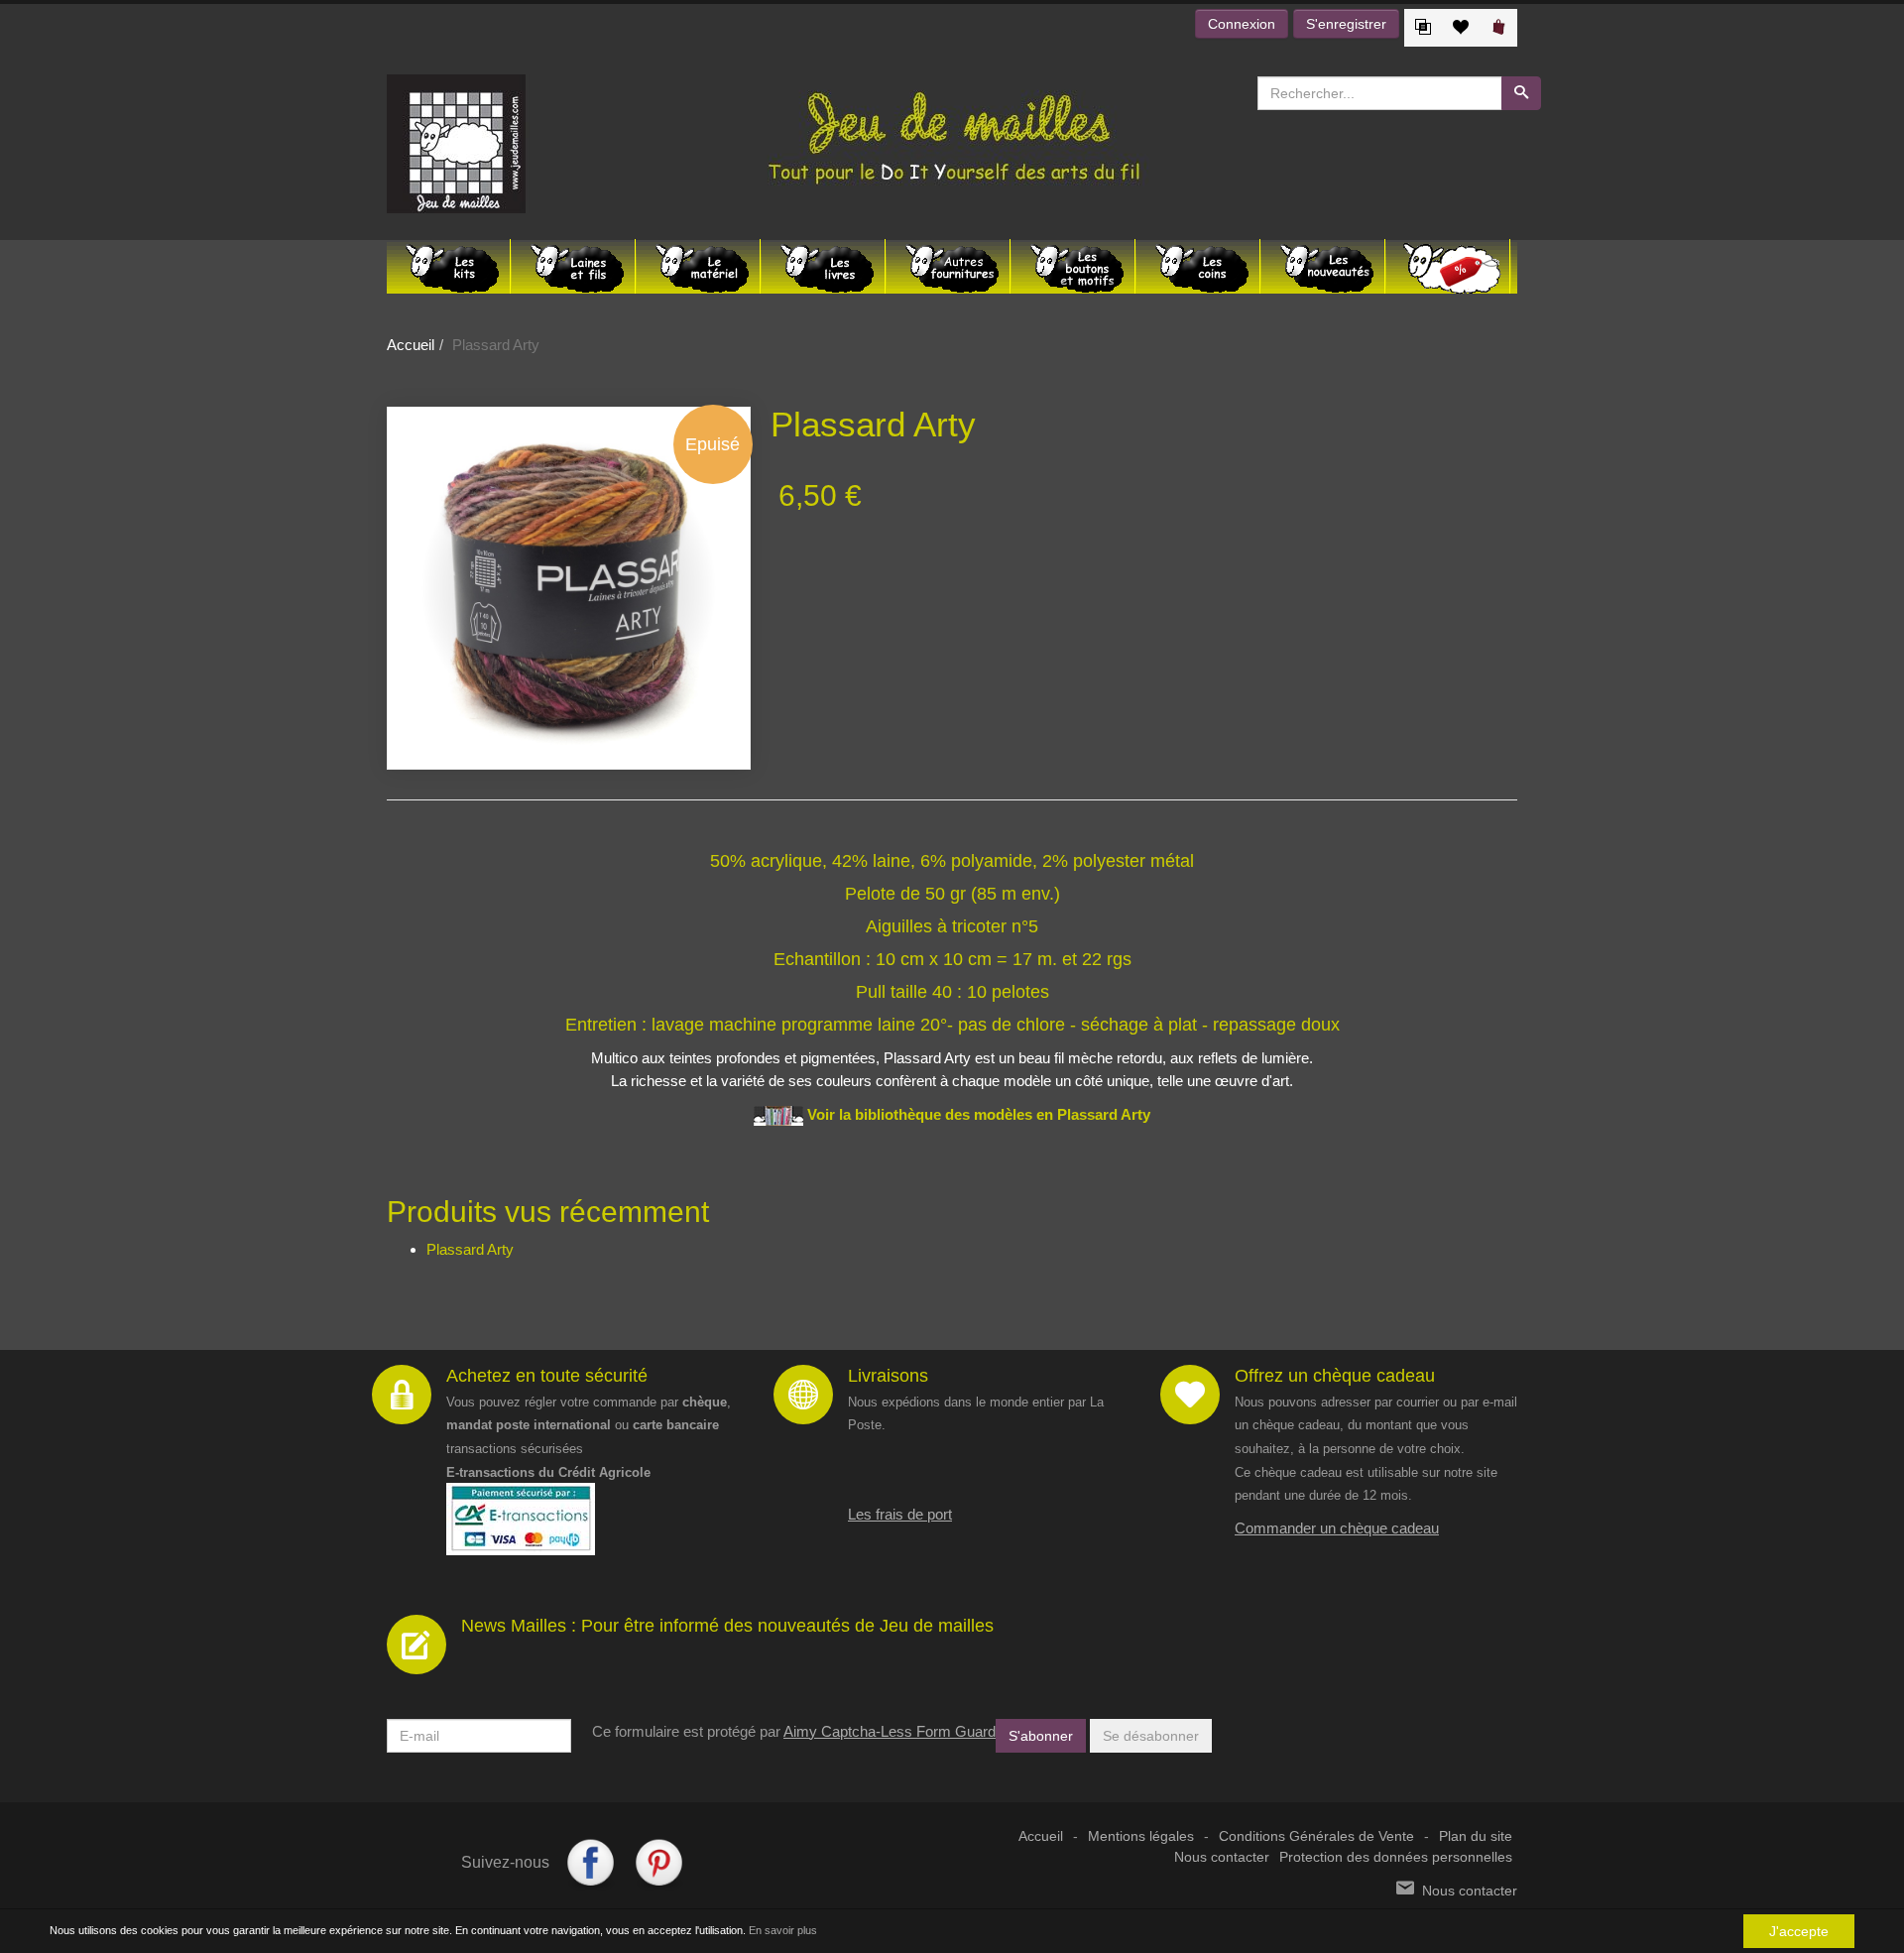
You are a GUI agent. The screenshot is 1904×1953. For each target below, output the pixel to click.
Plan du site (1476, 1836)
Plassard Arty (470, 1249)
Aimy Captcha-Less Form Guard (890, 1731)
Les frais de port (900, 1514)
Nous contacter (1222, 1857)
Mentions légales (1141, 1836)
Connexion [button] (1242, 24)
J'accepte (1799, 1931)
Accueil (411, 345)
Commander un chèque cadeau (1337, 1528)
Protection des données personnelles (1396, 1857)
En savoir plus (783, 1930)
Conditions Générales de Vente (1316, 1836)
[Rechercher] (1521, 93)
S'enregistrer (1346, 24)
